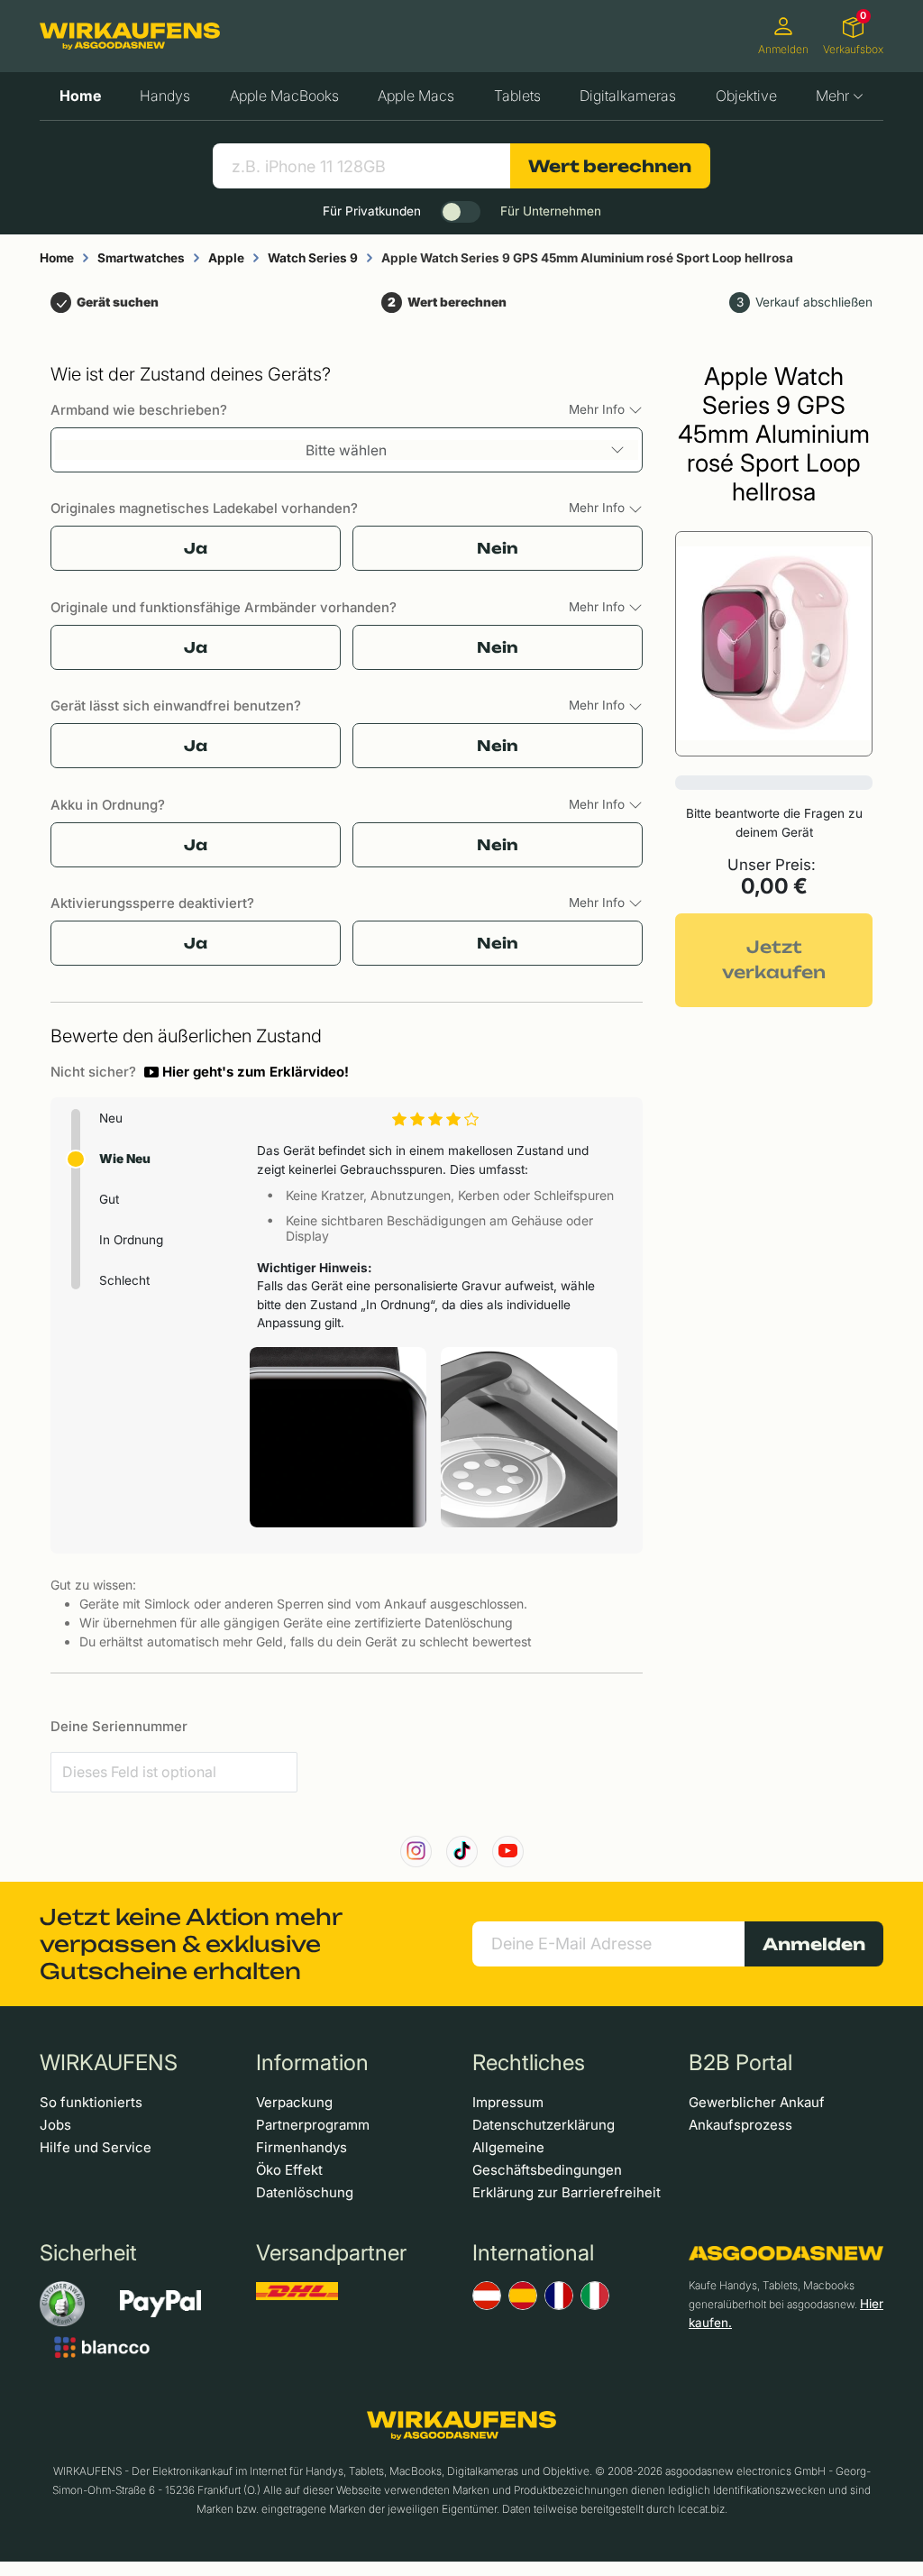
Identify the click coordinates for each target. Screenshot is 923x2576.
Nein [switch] (498, 548)
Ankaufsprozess (740, 2125)
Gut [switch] (109, 1199)
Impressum (508, 2102)
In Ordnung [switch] (131, 1240)
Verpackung (294, 2102)
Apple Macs (416, 96)
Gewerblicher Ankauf (757, 2102)
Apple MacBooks (284, 96)
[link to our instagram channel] (416, 1852)
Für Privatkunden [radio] (372, 211)
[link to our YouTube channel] (508, 1852)
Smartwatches (141, 258)
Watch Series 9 (313, 258)
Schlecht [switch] (124, 1280)
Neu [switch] (111, 1118)
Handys (165, 96)
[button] (247, 1072)
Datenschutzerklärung (544, 2125)
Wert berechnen (610, 166)
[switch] (461, 212)
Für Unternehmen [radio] (551, 211)
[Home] (130, 36)
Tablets (517, 96)
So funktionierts (91, 2102)
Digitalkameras (628, 96)
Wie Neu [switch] (125, 1159)
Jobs (55, 2125)
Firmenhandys (302, 2147)
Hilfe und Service (96, 2147)
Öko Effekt (289, 2170)
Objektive (746, 96)
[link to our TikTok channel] (462, 1852)
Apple (226, 258)
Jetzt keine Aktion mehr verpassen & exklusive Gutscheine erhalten (191, 1944)
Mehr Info (599, 409)
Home (80, 96)
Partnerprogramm (313, 2125)
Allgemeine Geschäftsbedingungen (547, 2159)
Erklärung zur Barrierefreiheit (567, 2192)
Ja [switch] (196, 548)
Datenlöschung (305, 2192)
